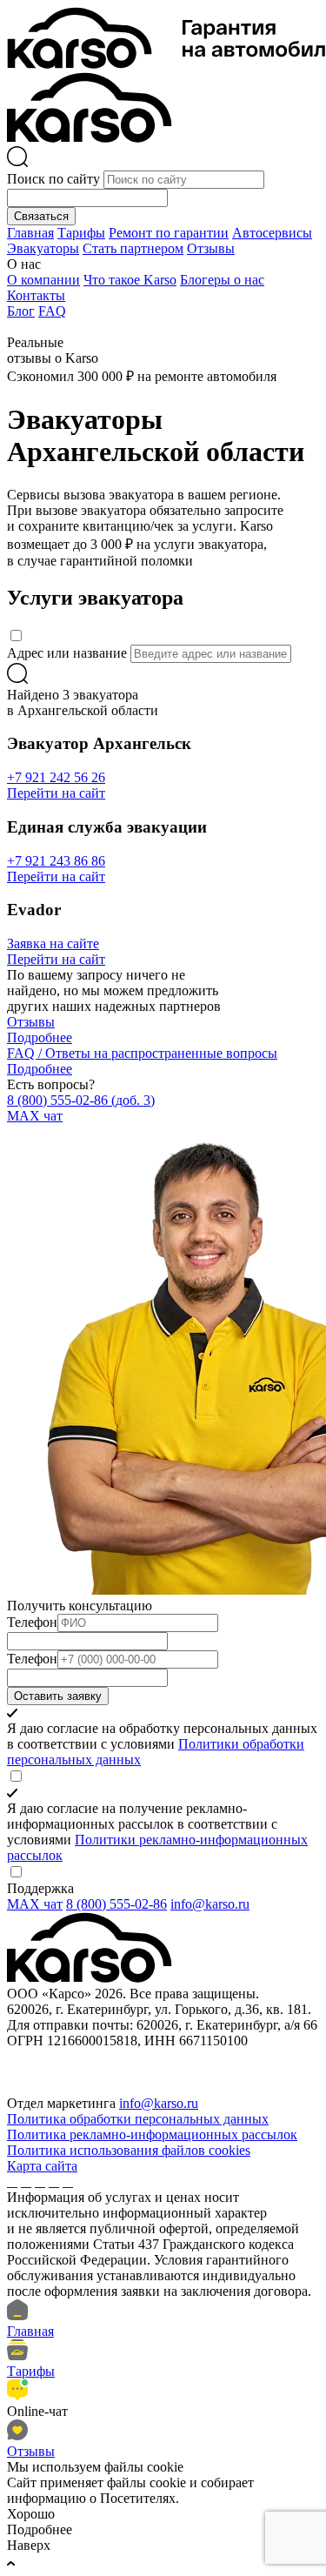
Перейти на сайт (56, 793)
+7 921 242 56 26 (56, 777)
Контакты (36, 295)
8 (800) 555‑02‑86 (81, 1100)
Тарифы (81, 233)
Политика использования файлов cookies (129, 2150)
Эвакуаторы (43, 248)
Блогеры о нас (222, 280)
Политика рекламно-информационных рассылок (152, 2134)
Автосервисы (272, 233)
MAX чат (35, 1116)
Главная (30, 233)
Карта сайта (42, 2166)
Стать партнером (133, 248)
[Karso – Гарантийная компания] (90, 138)
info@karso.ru (210, 1904)
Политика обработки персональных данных (138, 2119)
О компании (43, 280)
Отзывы (211, 248)
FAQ (52, 311)
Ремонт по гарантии (169, 233)
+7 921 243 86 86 (56, 861)
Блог (21, 311)
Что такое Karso (130, 280)
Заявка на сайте (53, 943)
